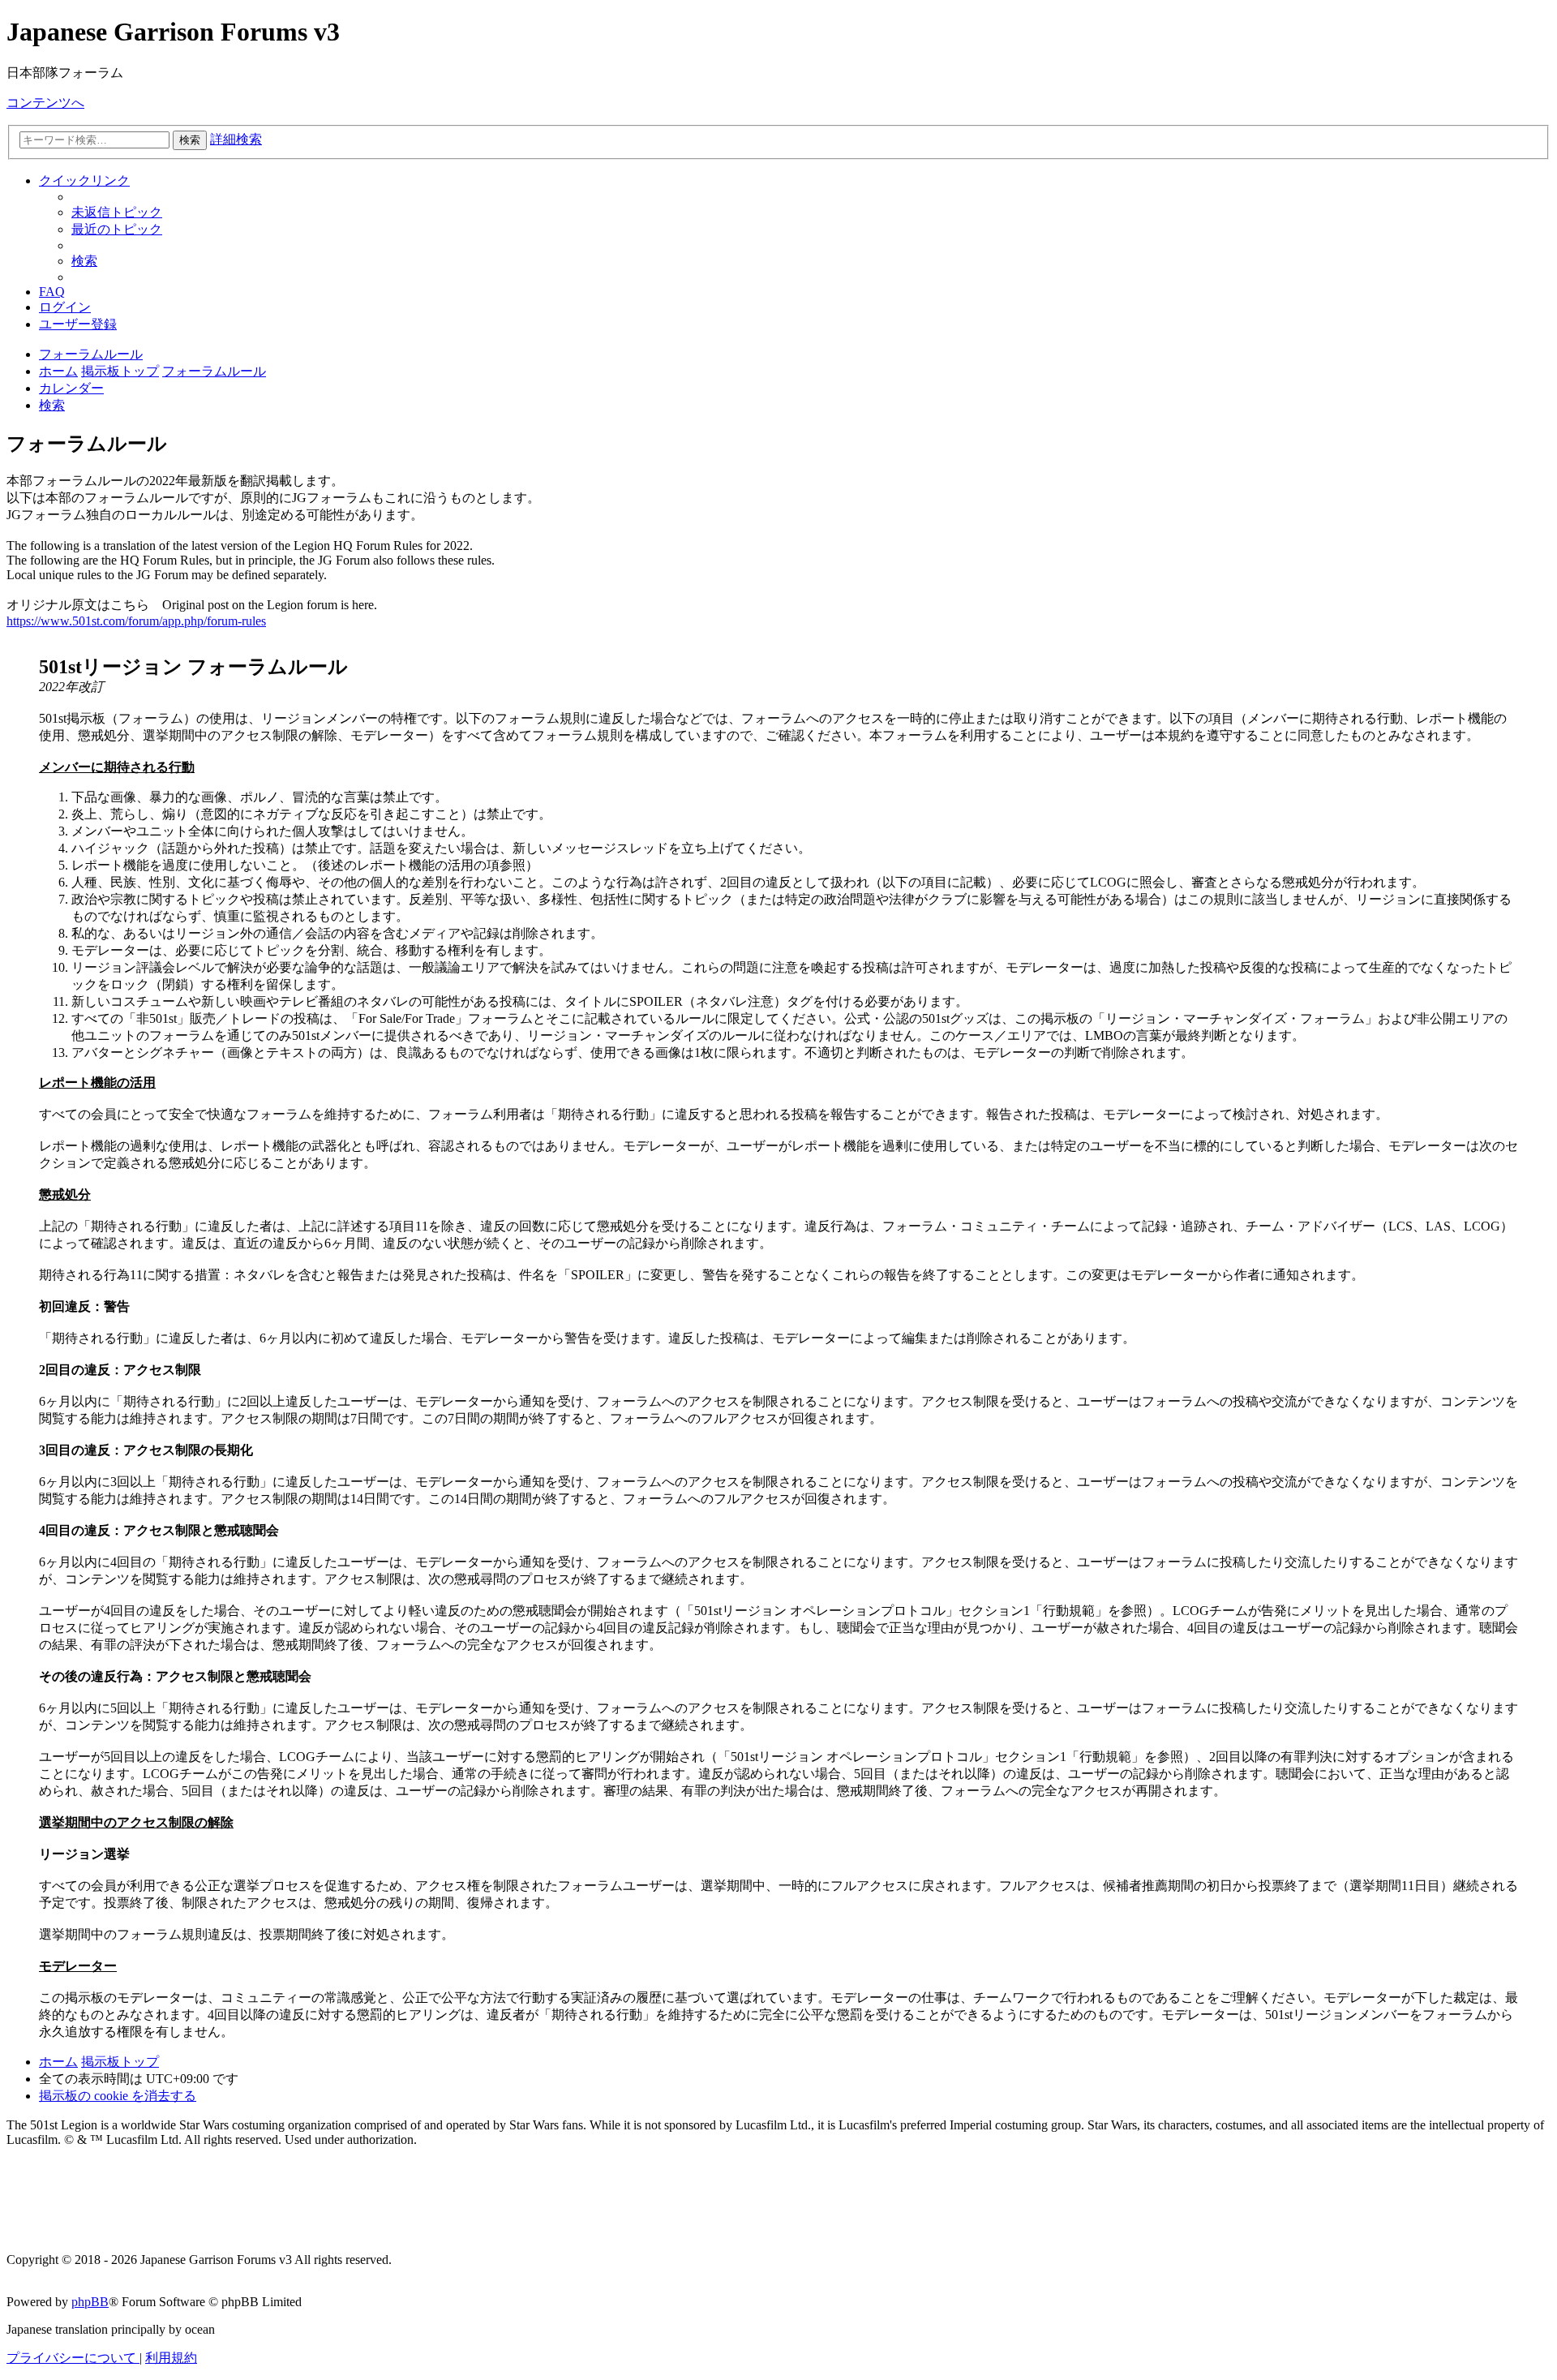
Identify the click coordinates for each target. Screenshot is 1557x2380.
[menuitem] (117, 212)
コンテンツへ (45, 103)
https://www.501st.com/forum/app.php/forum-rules (136, 621)
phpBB (90, 2302)
